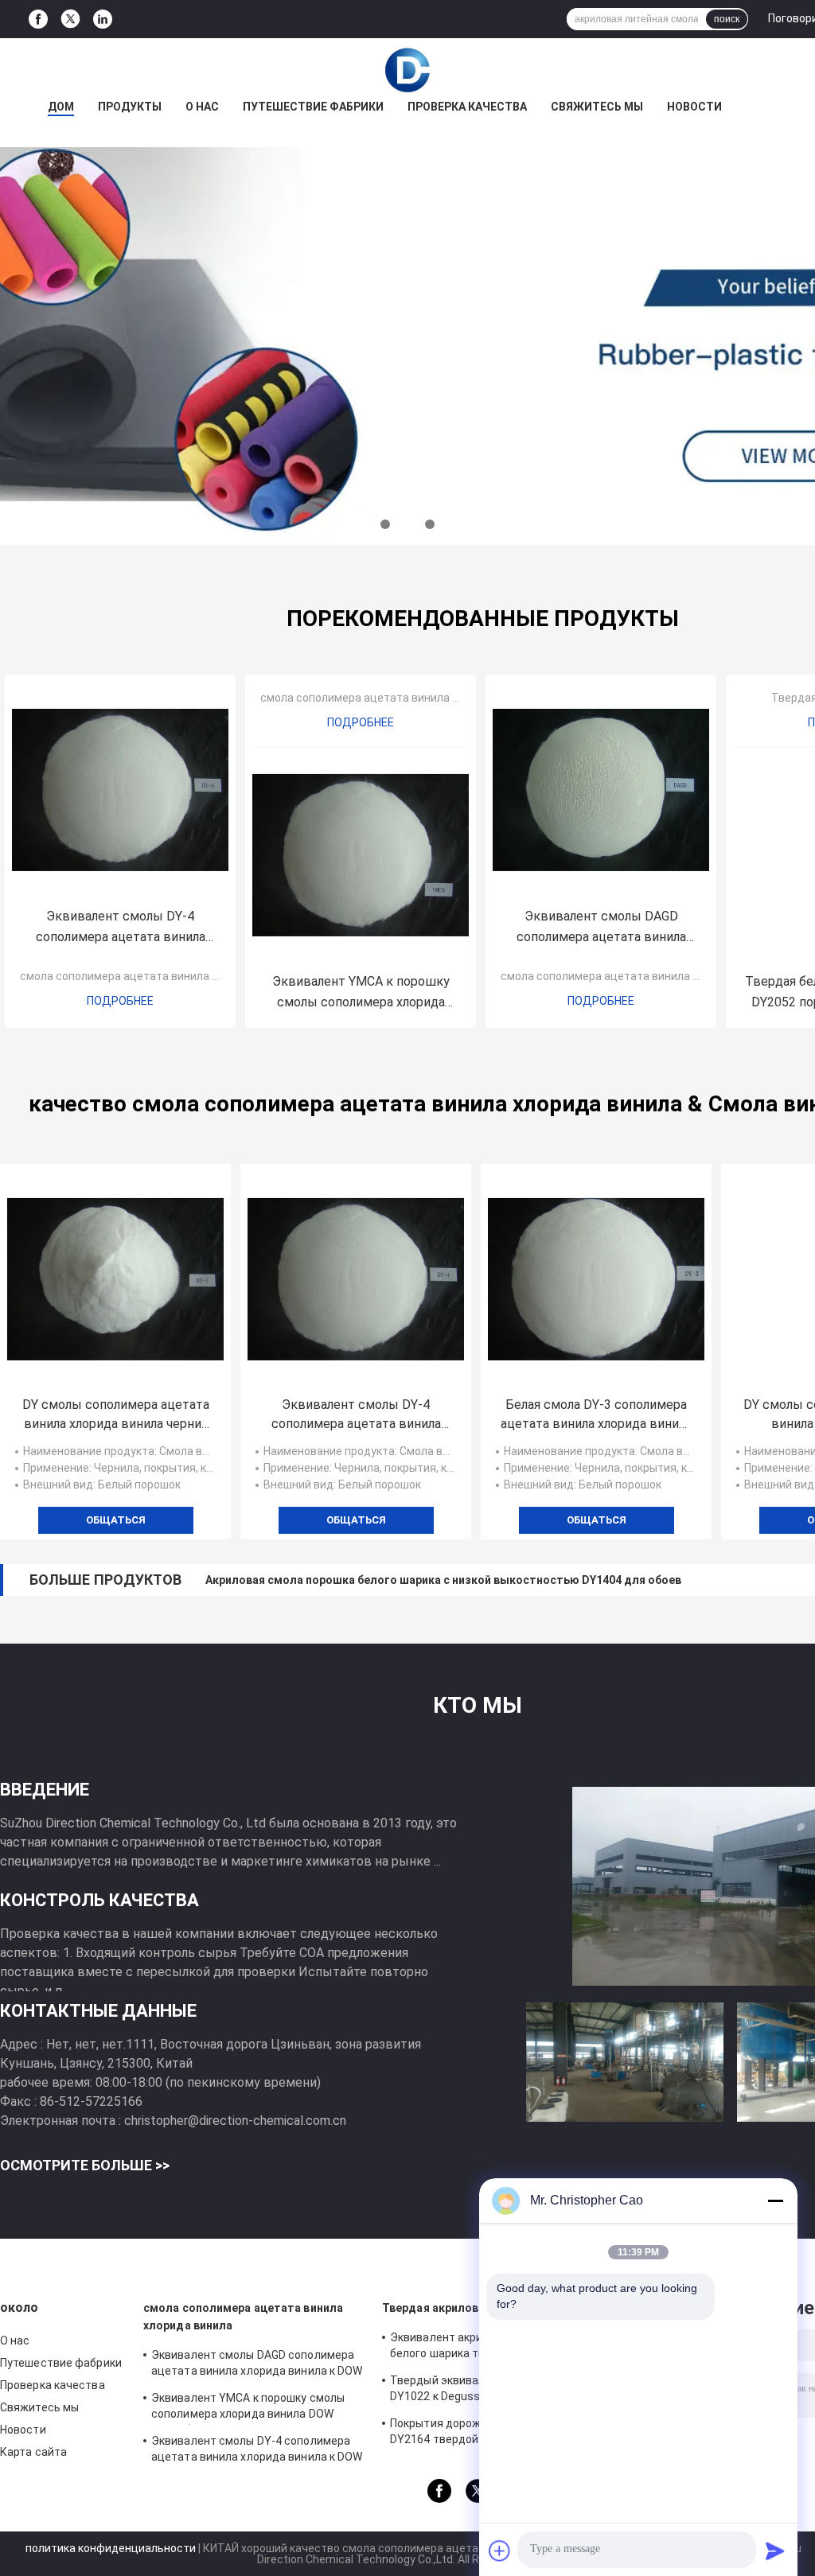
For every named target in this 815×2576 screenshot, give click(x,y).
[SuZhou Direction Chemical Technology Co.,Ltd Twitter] (70, 19)
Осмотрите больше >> (85, 2165)
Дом (61, 107)
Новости (694, 107)
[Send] (775, 2551)
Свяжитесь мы (597, 107)
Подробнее (120, 1001)
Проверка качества (467, 107)
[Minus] (775, 2200)
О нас (202, 107)
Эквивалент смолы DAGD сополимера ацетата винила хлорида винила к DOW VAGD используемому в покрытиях (601, 928)
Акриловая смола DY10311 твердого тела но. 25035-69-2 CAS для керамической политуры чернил (478, 1580)
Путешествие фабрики (313, 107)
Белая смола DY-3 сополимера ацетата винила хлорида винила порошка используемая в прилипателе (596, 1415)
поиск (727, 19)
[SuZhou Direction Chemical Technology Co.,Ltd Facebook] (38, 19)
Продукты (130, 107)
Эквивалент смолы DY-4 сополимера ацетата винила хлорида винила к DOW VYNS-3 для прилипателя (120, 928)
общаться (116, 1520)
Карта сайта (33, 2452)
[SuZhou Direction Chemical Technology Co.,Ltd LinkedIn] (103, 19)
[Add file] (500, 2551)
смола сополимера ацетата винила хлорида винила (158, 976)
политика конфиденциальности (111, 2548)
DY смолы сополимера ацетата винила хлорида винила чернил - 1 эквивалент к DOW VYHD (116, 1415)
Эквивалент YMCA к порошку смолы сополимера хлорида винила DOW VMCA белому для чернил (361, 993)
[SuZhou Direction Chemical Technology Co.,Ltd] (407, 70)
